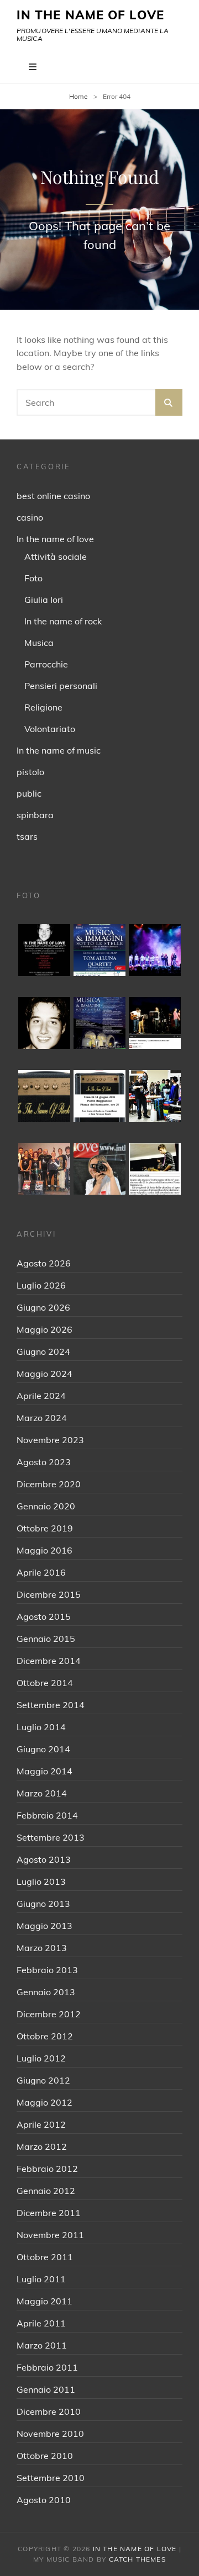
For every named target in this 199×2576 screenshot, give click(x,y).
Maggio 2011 (44, 2301)
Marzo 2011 (42, 2345)
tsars (27, 836)
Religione (43, 707)
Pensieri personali (61, 686)
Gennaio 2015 (46, 1639)
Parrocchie (46, 664)
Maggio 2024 (44, 1374)
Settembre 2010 (51, 2478)
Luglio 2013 (41, 1881)
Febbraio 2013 (47, 1970)
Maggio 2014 (44, 1771)
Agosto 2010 (44, 2500)
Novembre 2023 (50, 1440)
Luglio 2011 (41, 2279)
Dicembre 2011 (49, 2213)
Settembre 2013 (51, 1837)
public (29, 793)
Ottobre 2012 (45, 2036)
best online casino (53, 496)
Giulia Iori (44, 600)
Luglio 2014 (41, 1727)
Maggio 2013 (44, 1926)
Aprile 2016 (41, 1572)
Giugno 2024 (43, 1351)
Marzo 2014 (42, 1793)
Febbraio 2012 (47, 2169)
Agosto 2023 (44, 1462)
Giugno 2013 (43, 1904)
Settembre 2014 (51, 1705)
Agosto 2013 (44, 1859)
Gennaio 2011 (46, 2389)
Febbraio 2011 (47, 2367)
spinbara (35, 815)
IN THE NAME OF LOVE (90, 15)
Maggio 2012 (44, 2102)
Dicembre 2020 (49, 1484)
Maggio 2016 (44, 1550)
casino (30, 517)
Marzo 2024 (42, 1418)
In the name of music (59, 750)
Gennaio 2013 (46, 1992)
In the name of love (55, 539)
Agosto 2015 (44, 1616)
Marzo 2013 (42, 1948)
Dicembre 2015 (49, 1594)
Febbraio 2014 (47, 1815)
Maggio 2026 (44, 1329)
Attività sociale (56, 556)
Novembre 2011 (50, 2235)
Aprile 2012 (41, 2124)
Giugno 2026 (43, 1307)
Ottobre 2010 (45, 2456)
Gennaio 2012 (46, 2191)
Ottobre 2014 (45, 1683)
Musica (39, 643)
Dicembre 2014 (49, 1661)
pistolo (30, 772)
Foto (33, 578)
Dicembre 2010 (49, 2411)
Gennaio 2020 (46, 1506)
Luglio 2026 (41, 1285)
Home (78, 96)
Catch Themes (137, 2559)
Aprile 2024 (41, 1396)
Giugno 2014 (43, 1749)
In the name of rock (63, 621)
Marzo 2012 (42, 2146)
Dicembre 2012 (49, 2014)
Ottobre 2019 (45, 1528)
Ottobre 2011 (45, 2257)
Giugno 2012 (43, 2080)
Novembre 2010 (50, 2434)
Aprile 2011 (41, 2323)
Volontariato (50, 729)
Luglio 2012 (41, 2058)
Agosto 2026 (44, 1263)
